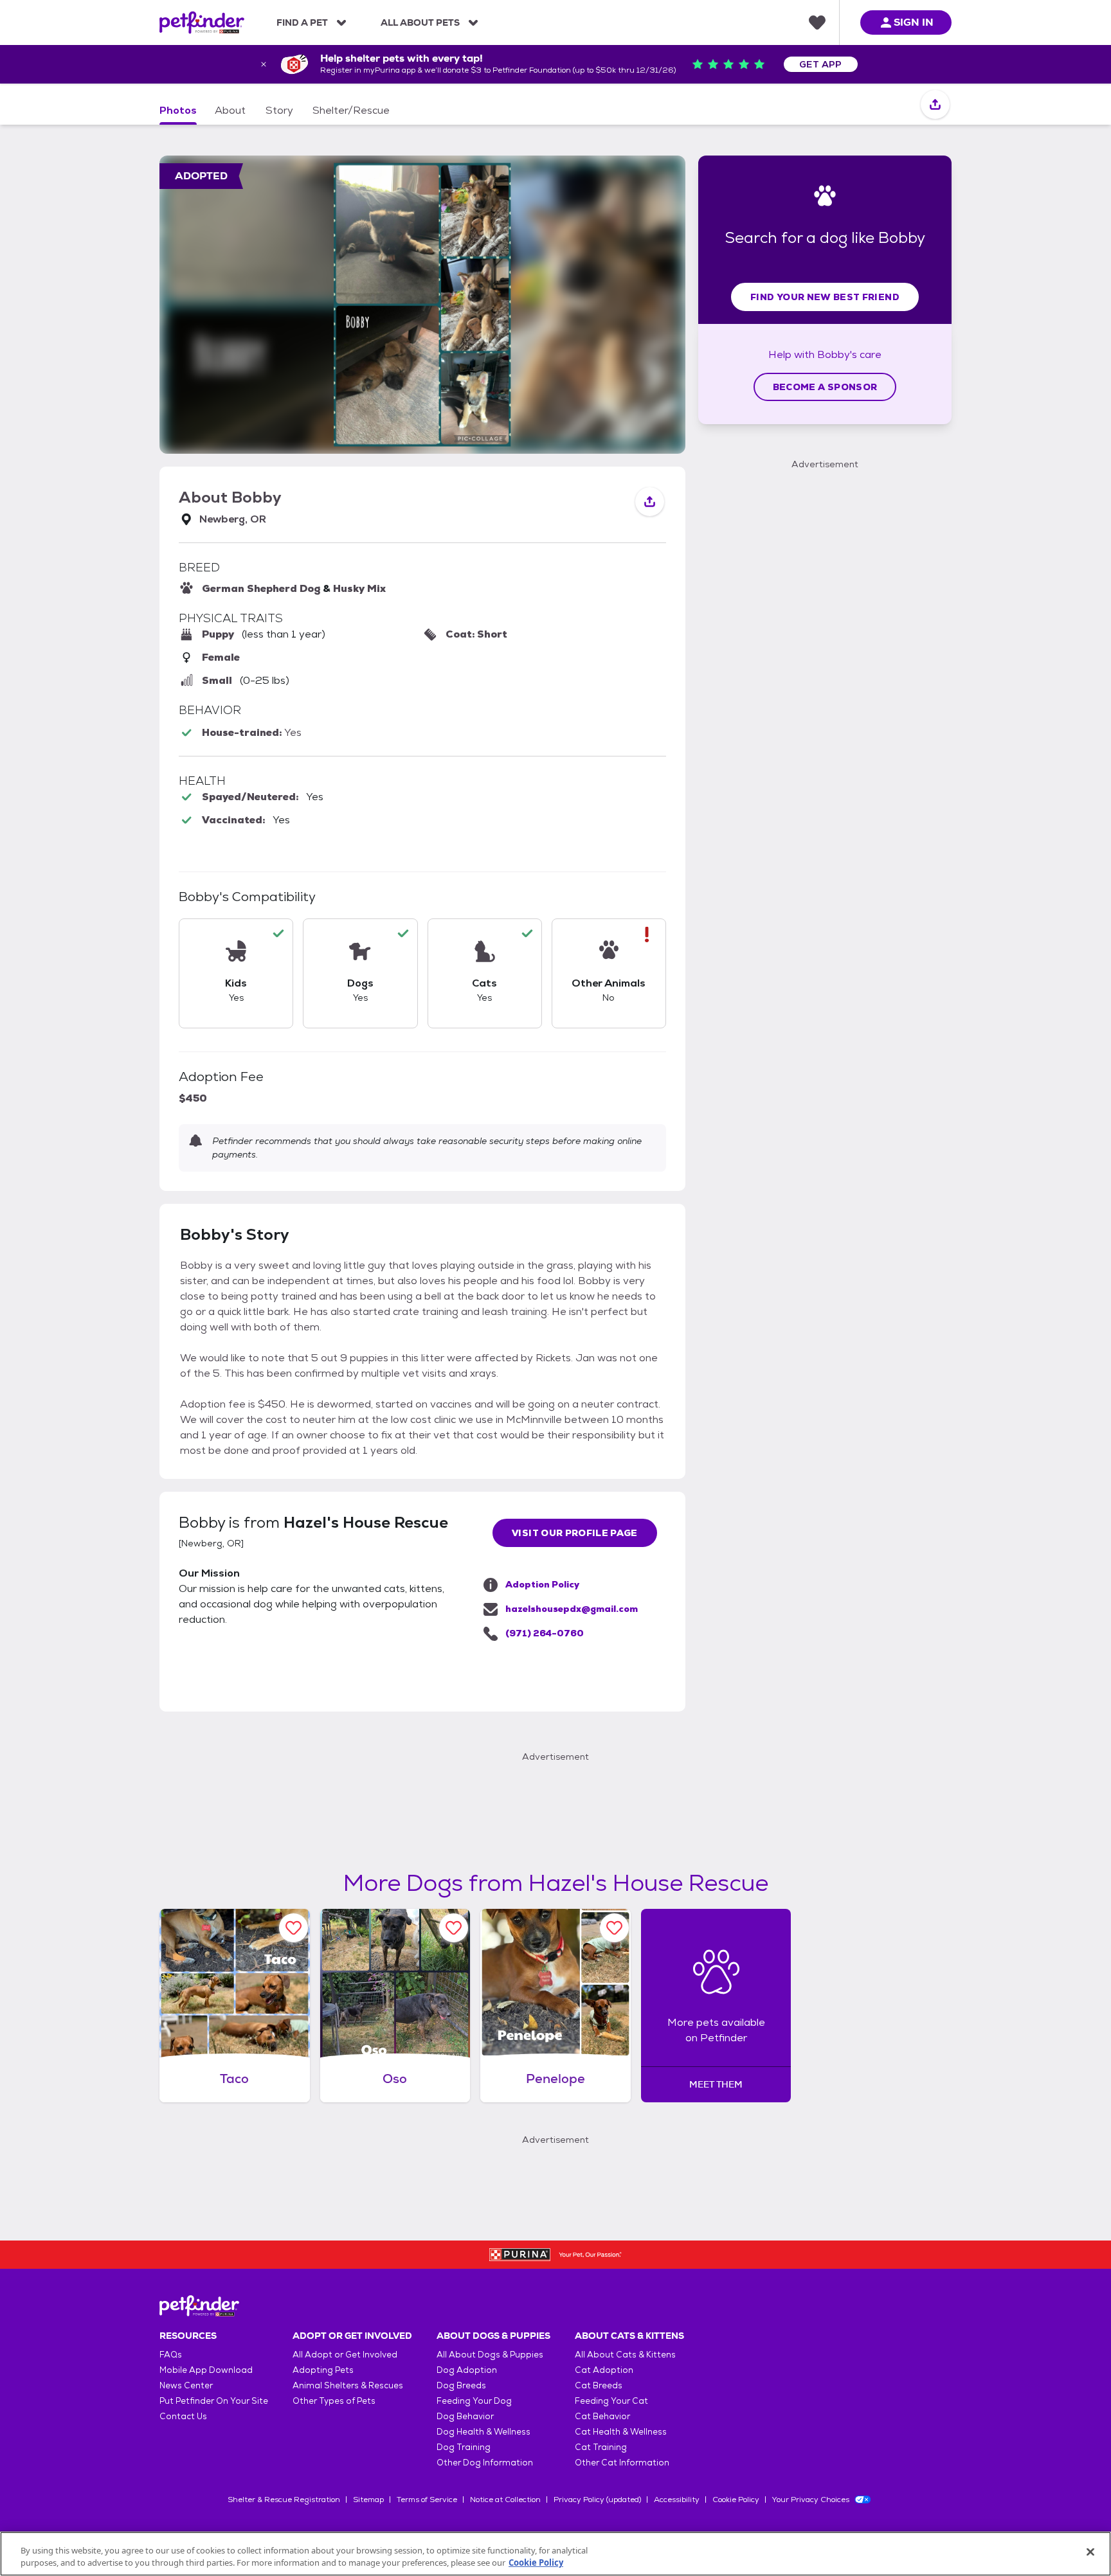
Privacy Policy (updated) (597, 2500)
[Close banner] (264, 64)
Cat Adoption (604, 2370)
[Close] (1090, 2552)
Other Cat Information (622, 2463)
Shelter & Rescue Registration (284, 2500)
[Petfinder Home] (202, 22)
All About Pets (420, 22)
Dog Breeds (461, 2385)
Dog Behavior (465, 2416)
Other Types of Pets (334, 2401)
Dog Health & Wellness (483, 2432)
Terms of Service (427, 2500)
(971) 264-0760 (545, 1633)
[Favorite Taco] (294, 1928)
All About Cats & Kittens (625, 2355)
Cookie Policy (736, 2500)
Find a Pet (302, 22)
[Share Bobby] (935, 105)
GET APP (821, 64)
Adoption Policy (542, 1584)
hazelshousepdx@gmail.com (572, 1609)
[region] (555, 2554)
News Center (186, 2385)
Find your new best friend (825, 297)
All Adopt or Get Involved (345, 2355)
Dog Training (464, 2447)
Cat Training (601, 2447)
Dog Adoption (467, 2370)
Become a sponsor (825, 387)
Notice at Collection (505, 2500)
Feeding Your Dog (474, 2401)
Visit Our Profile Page (575, 1533)
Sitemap (368, 2500)
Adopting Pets (323, 2370)
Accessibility (677, 2500)
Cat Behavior (602, 2416)
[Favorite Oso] (454, 1928)
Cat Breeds (599, 2385)
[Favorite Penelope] (614, 1928)
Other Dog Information (485, 2463)
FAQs (171, 2355)
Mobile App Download (206, 2370)
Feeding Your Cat (611, 2401)
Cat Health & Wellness (621, 2432)
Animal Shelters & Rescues (348, 2385)
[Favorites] (817, 22)
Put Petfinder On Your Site (214, 2401)
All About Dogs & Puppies (490, 2355)
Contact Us (183, 2416)
